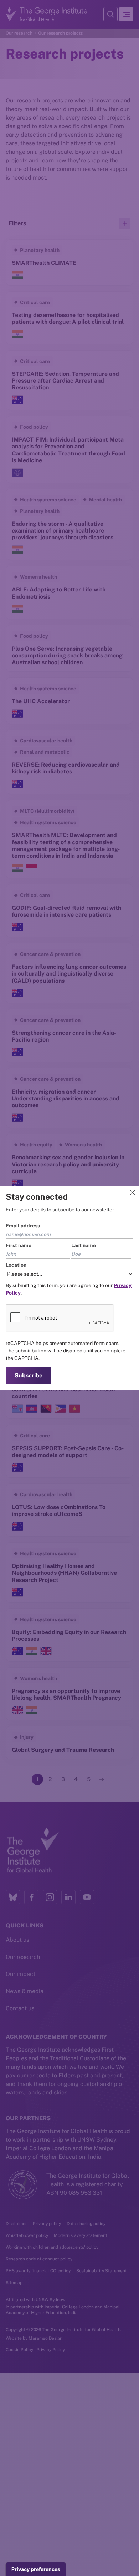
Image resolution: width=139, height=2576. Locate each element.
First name (19, 1245)
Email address (23, 1226)
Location (16, 1265)
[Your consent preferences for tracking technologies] (36, 2569)
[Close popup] (133, 1193)
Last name (84, 1245)
